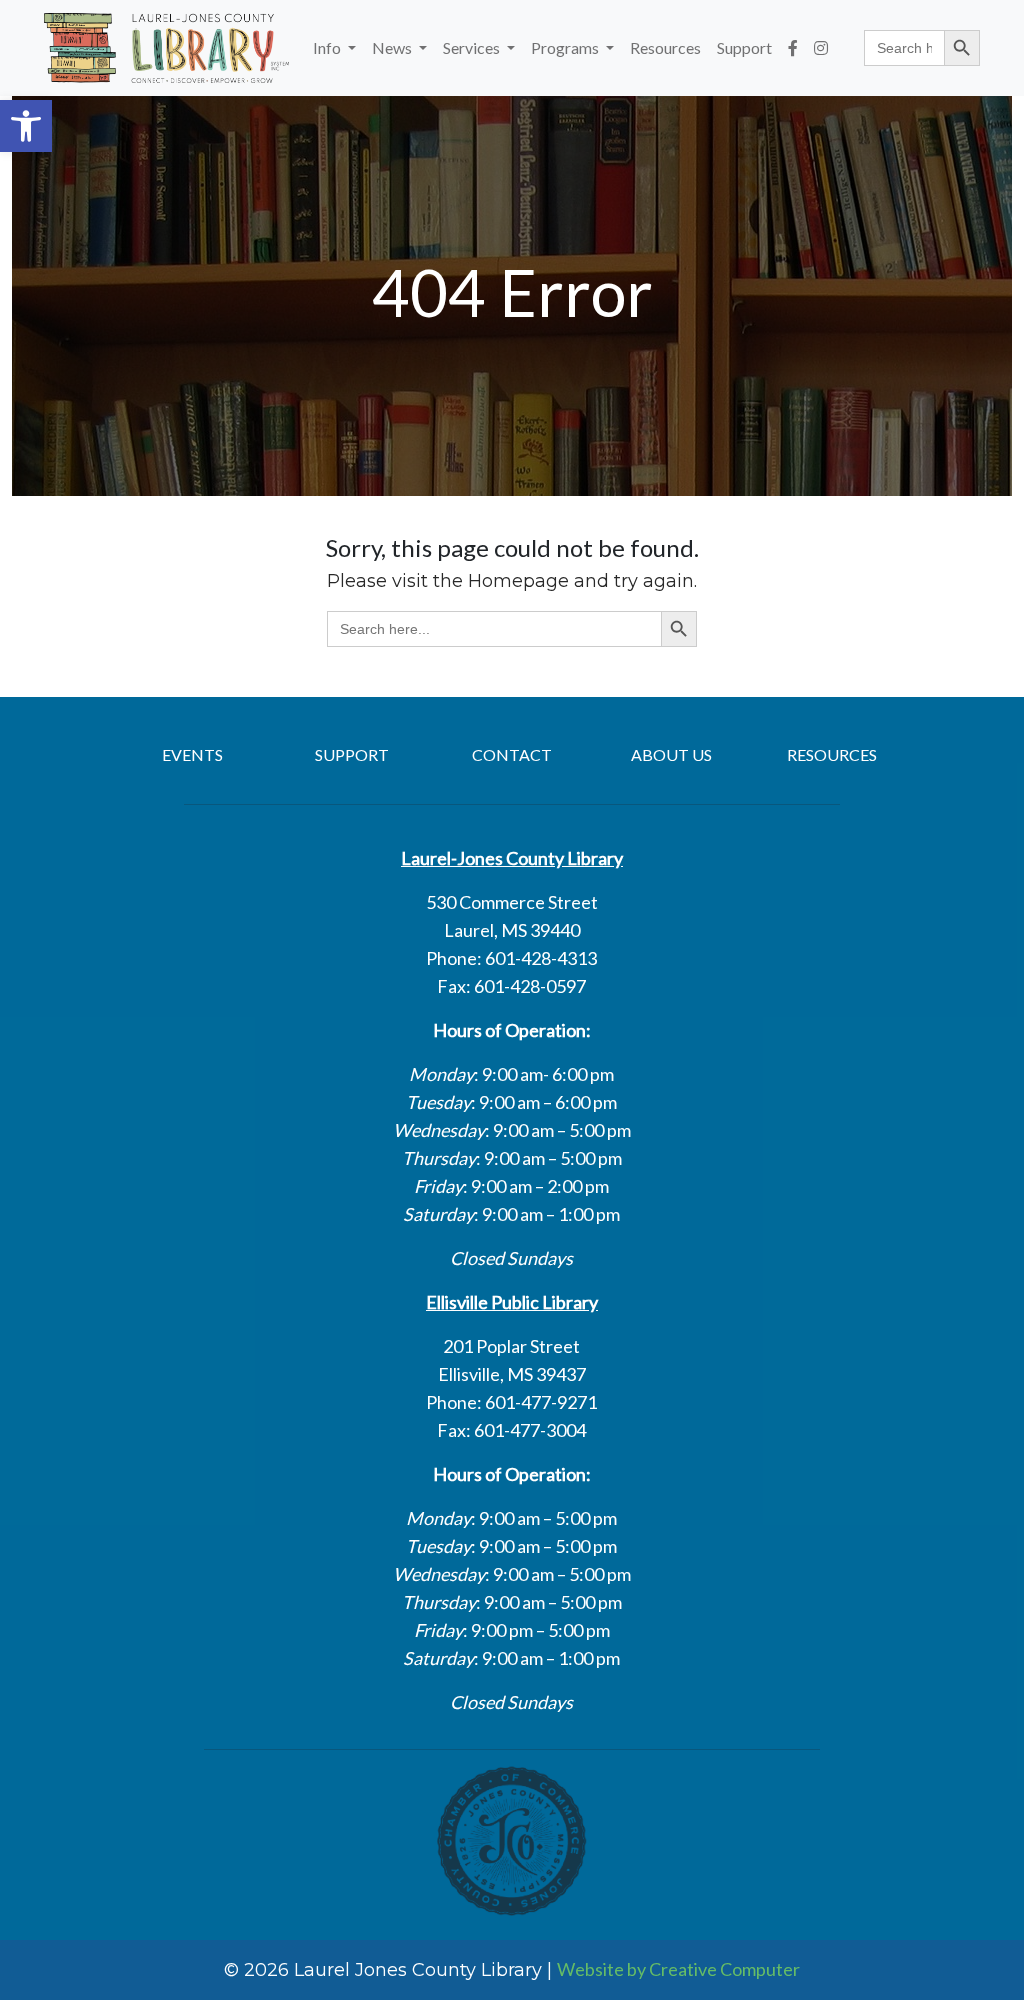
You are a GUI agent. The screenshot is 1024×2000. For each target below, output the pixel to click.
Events (192, 754)
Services (473, 47)
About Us (671, 754)
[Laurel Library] (166, 48)
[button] (26, 126)
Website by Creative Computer (678, 1969)
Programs (566, 47)
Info (328, 47)
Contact (512, 754)
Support (744, 47)
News (393, 47)
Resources (665, 47)
